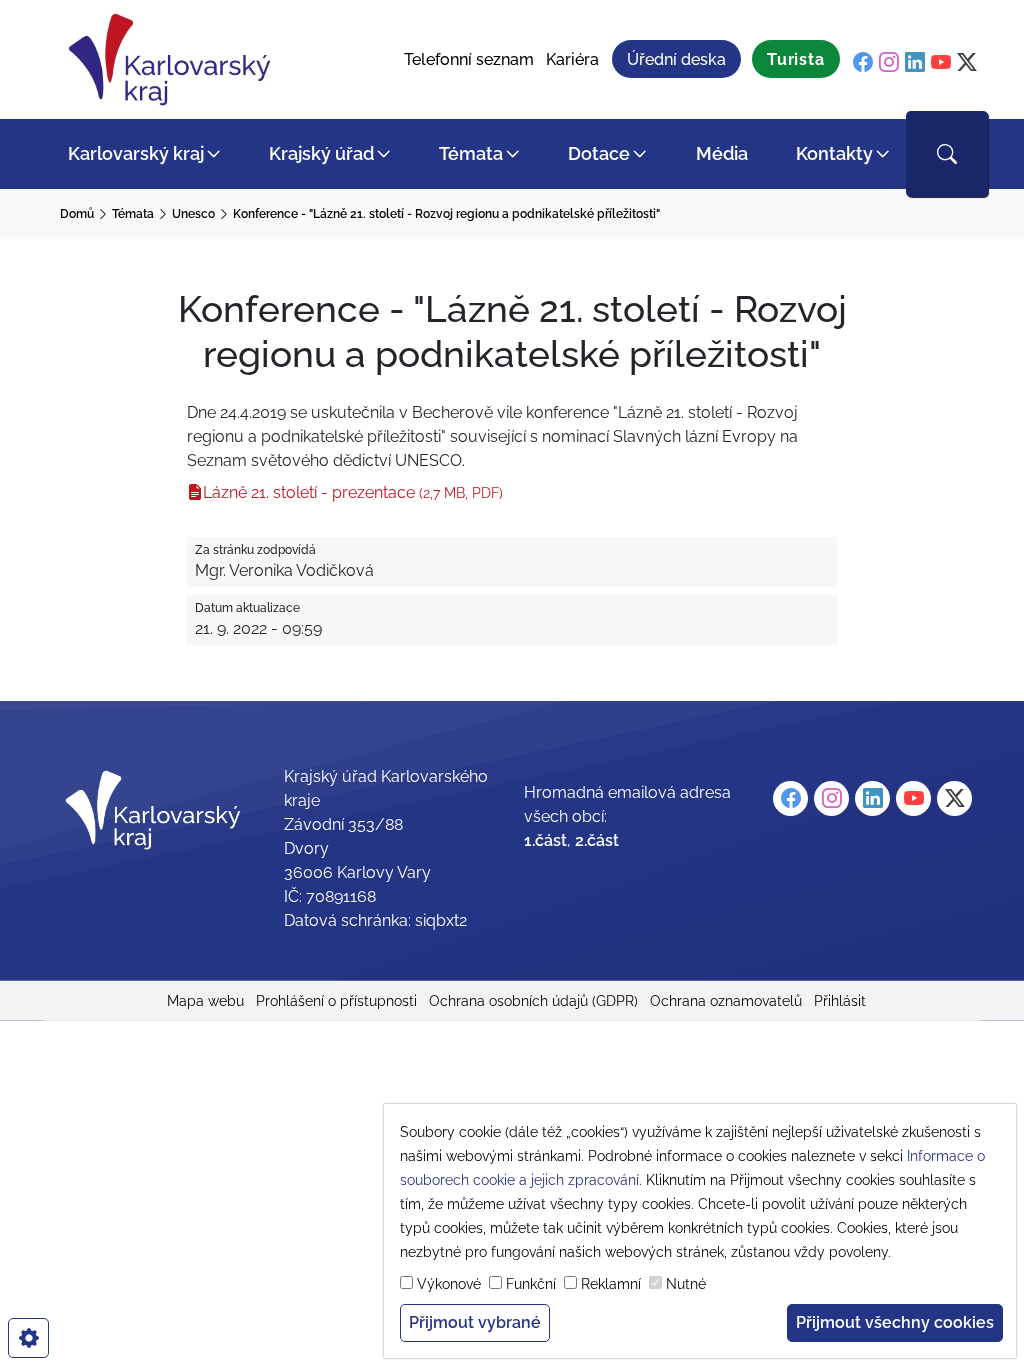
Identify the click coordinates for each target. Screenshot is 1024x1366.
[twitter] (967, 62)
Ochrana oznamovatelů (726, 1001)
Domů (77, 214)
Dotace (599, 153)
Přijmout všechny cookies (895, 1322)
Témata (471, 153)
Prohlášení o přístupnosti (336, 1001)
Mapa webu (205, 1001)
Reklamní (611, 1284)
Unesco (193, 214)
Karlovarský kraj (136, 153)
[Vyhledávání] (947, 154)
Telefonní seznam (469, 59)
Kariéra (572, 59)
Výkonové (449, 1284)
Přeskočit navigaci (71, 14)
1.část (545, 840)
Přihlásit (840, 1001)
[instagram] (889, 62)
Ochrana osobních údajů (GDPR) (533, 1001)
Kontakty (834, 153)
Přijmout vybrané (475, 1322)
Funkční (531, 1284)
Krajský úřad (321, 153)
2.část (597, 840)
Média (722, 153)
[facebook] (863, 62)
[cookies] (28, 1338)
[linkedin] (915, 62)
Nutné (686, 1284)
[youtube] (941, 62)
